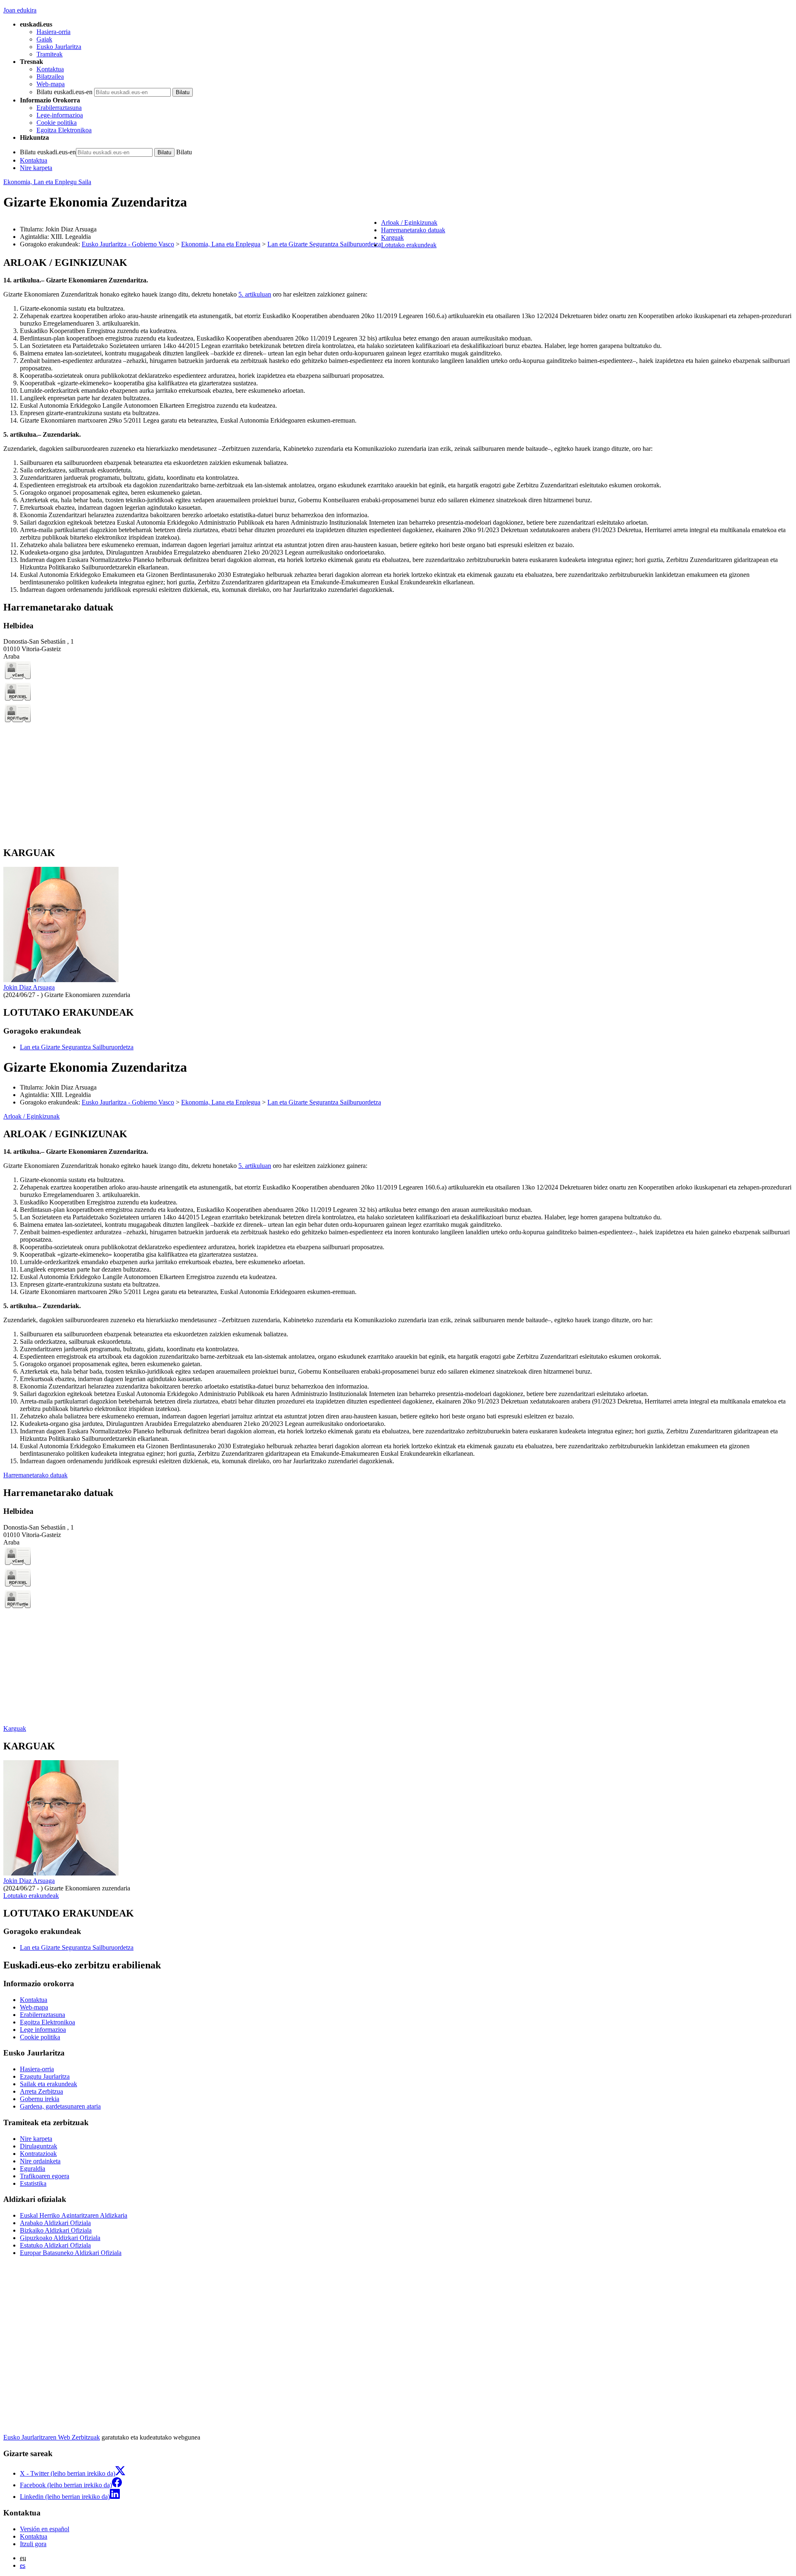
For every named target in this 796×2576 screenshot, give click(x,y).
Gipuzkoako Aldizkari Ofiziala (60, 2238)
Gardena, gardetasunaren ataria (60, 2106)
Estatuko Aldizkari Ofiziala (55, 2245)
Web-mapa (51, 84)
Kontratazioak (38, 2154)
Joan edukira (20, 10)
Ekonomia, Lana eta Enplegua (221, 244)
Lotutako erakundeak (31, 1896)
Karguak (15, 1728)
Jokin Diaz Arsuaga (29, 987)
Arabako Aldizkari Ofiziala (55, 2223)
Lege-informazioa (60, 115)
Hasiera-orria (53, 32)
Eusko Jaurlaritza (59, 47)
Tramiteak (50, 54)
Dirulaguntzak (39, 2146)
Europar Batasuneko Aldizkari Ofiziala (71, 2253)
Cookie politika (57, 123)
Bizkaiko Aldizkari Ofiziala (56, 2230)
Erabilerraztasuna (59, 108)
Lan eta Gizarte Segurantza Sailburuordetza (324, 244)
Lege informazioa (43, 2030)
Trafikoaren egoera (45, 2176)
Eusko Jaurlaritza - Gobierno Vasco (128, 244)
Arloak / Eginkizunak (32, 1116)
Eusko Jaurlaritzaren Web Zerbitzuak (52, 2437)
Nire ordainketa (40, 2161)
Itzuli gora (33, 2544)
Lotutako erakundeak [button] (409, 245)
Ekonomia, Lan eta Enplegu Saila (47, 182)
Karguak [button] (392, 237)
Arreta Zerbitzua (41, 2091)
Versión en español (45, 2529)
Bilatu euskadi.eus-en (64, 92)
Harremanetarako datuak (35, 1475)
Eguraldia (33, 2169)
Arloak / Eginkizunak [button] (409, 223)
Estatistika (33, 2183)
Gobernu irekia (40, 2099)
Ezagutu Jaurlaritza (45, 2076)
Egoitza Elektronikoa (64, 130)
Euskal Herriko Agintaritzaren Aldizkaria (74, 2215)
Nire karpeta (36, 168)
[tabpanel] (398, 425)
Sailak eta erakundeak (49, 2084)
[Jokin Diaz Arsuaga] (61, 980)
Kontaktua (50, 69)
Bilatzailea (50, 77)
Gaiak (44, 39)
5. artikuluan (255, 294)
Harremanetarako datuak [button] (413, 230)
